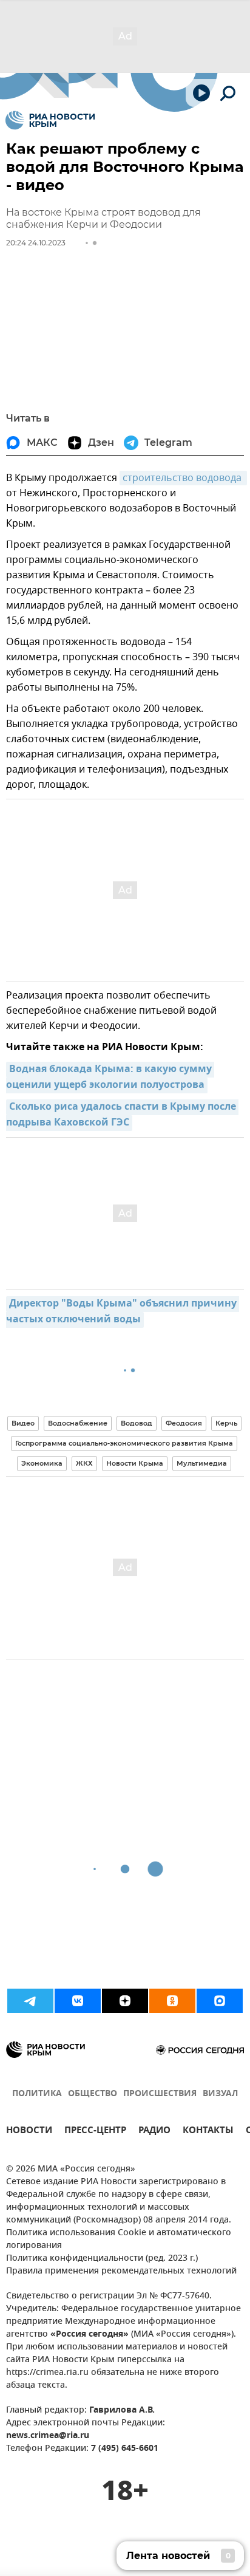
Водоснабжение (78, 1423)
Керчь (226, 1423)
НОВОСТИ (29, 2132)
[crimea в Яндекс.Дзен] (125, 2001)
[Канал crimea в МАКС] (220, 2001)
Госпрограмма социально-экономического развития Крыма (124, 1443)
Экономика (42, 1463)
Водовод (137, 1423)
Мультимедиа (202, 1463)
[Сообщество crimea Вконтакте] (78, 2001)
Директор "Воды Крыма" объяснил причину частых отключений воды (123, 1312)
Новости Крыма (135, 1463)
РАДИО (154, 2132)
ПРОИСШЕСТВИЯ (160, 2094)
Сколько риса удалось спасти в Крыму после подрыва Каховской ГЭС (122, 1115)
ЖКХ (84, 1463)
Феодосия (184, 1423)
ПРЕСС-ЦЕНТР (95, 2132)
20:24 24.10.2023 (36, 243)
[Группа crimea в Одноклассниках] (172, 2001)
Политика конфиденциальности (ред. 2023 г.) (102, 2259)
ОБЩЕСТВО (93, 2094)
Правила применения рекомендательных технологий (121, 2271)
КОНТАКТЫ (208, 2132)
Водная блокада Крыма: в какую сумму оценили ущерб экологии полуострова (110, 1078)
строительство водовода (183, 478)
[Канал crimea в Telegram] (30, 2001)
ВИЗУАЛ (220, 2094)
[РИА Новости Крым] (50, 120)
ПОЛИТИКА (37, 2094)
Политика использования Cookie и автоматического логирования (119, 2239)
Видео (23, 1423)
